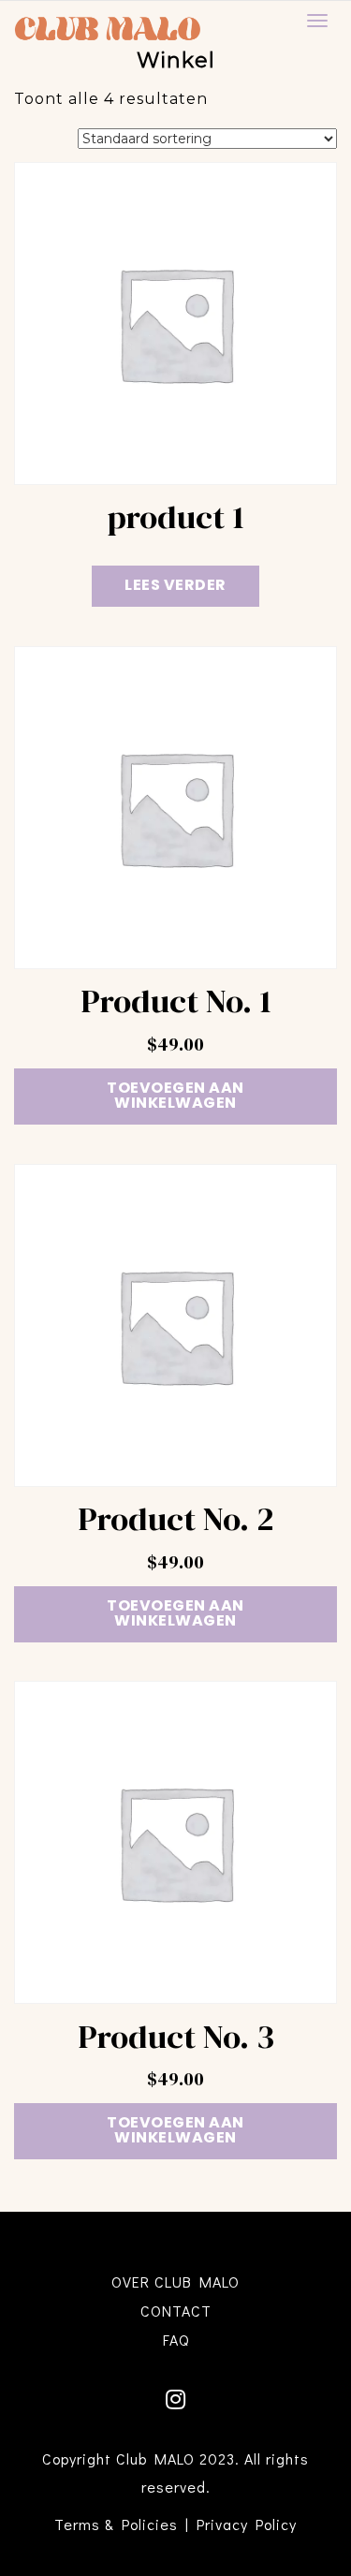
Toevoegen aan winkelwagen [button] (175, 1097)
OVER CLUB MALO (175, 2282)
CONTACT (176, 2311)
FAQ (176, 2340)
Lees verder (175, 586)
